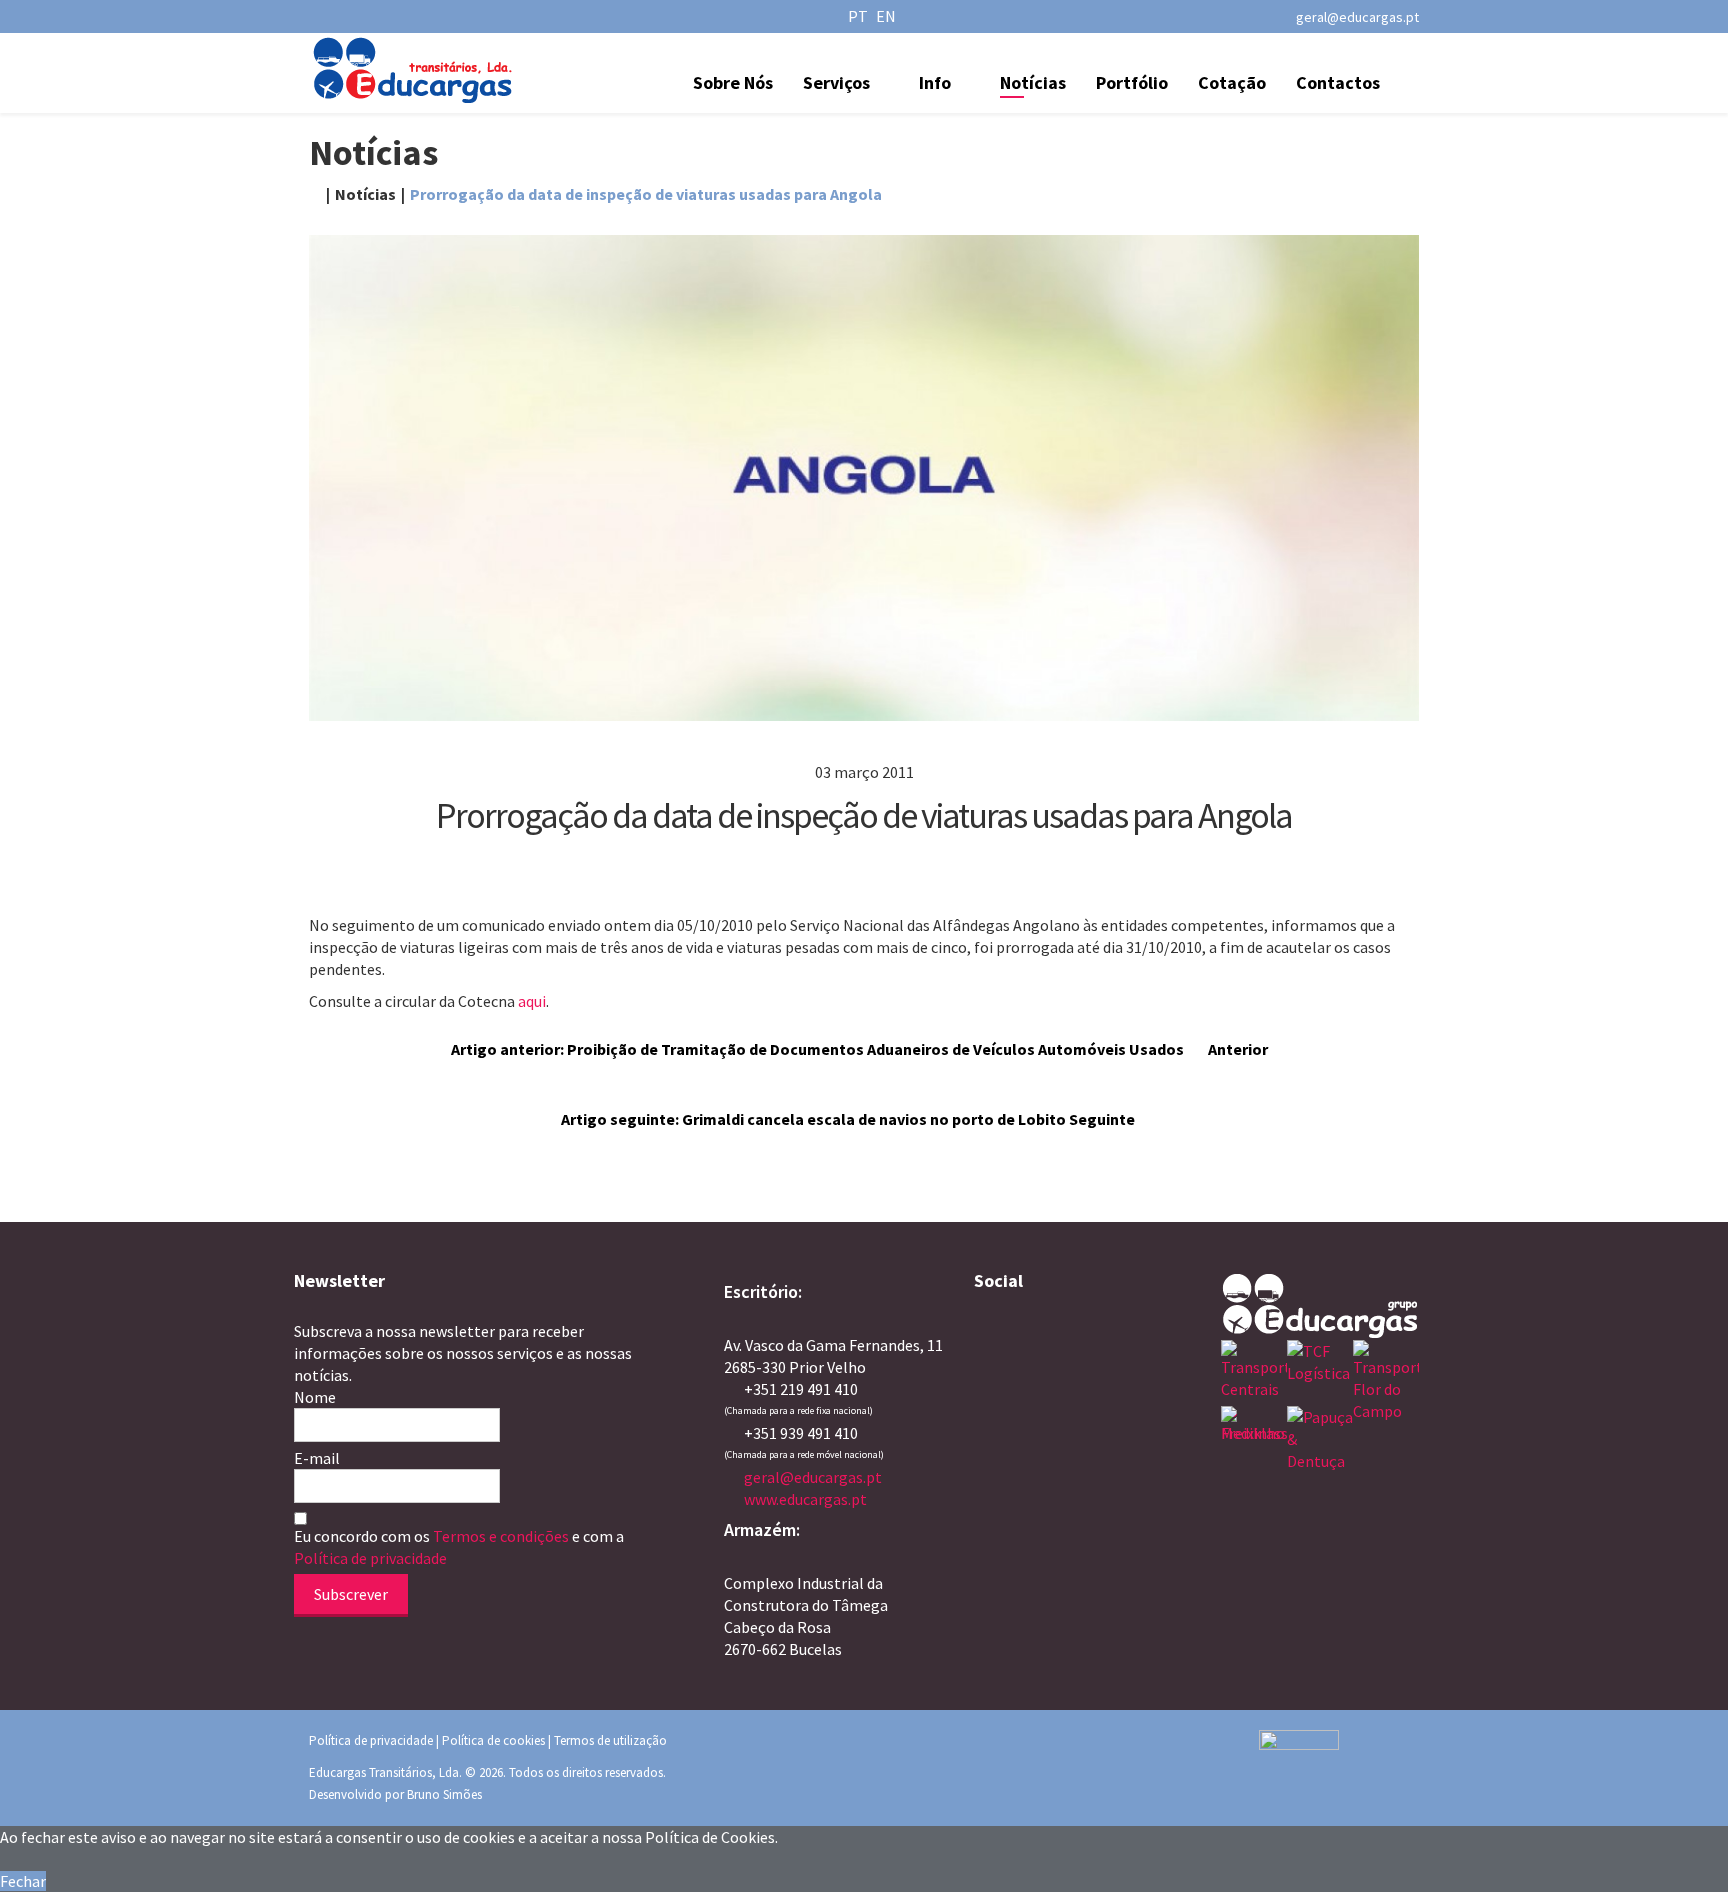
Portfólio (1132, 82)
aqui (532, 1001)
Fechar (23, 1881)
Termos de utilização (610, 1740)
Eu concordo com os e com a (459, 1547)
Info (935, 82)
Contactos (1338, 82)
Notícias (1033, 82)
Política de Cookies (710, 1837)
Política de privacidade (370, 1558)
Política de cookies (493, 1740)
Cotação (1232, 82)
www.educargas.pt (805, 1499)
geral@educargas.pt (1357, 17)
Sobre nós (733, 82)
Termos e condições (502, 1536)
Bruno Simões (444, 1794)
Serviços (836, 82)
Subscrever (351, 1594)
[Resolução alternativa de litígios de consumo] (1339, 1760)
